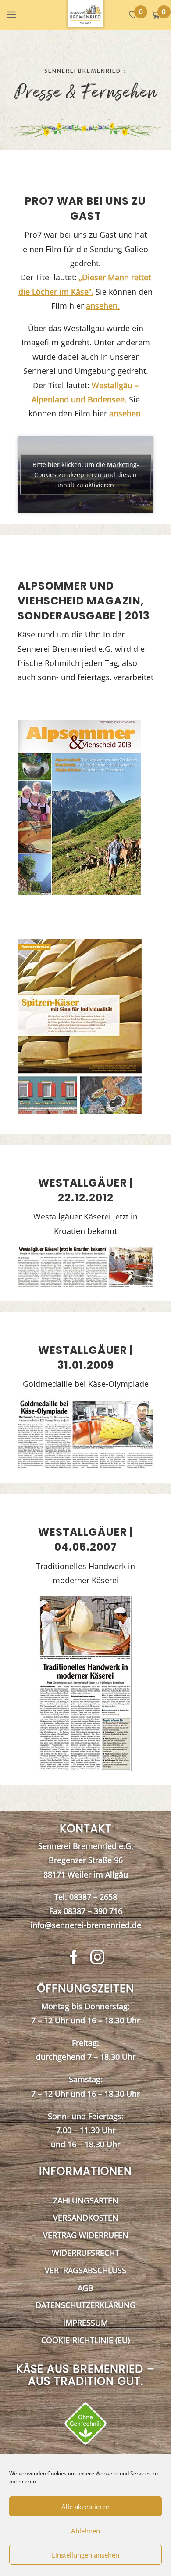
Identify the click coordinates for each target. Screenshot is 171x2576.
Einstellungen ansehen (85, 2555)
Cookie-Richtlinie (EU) (85, 2340)
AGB (85, 2288)
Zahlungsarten (86, 2200)
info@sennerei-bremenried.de (86, 1925)
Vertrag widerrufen (86, 2235)
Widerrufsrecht (85, 2253)
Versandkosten (86, 2218)
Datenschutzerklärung (85, 2305)
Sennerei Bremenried (83, 71)
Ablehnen (85, 2531)
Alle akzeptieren (85, 2507)
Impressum (85, 2323)
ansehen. (103, 306)
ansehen (125, 413)
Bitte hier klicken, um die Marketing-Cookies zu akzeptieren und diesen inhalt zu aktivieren (86, 475)
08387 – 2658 (93, 1897)
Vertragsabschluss (85, 2270)
